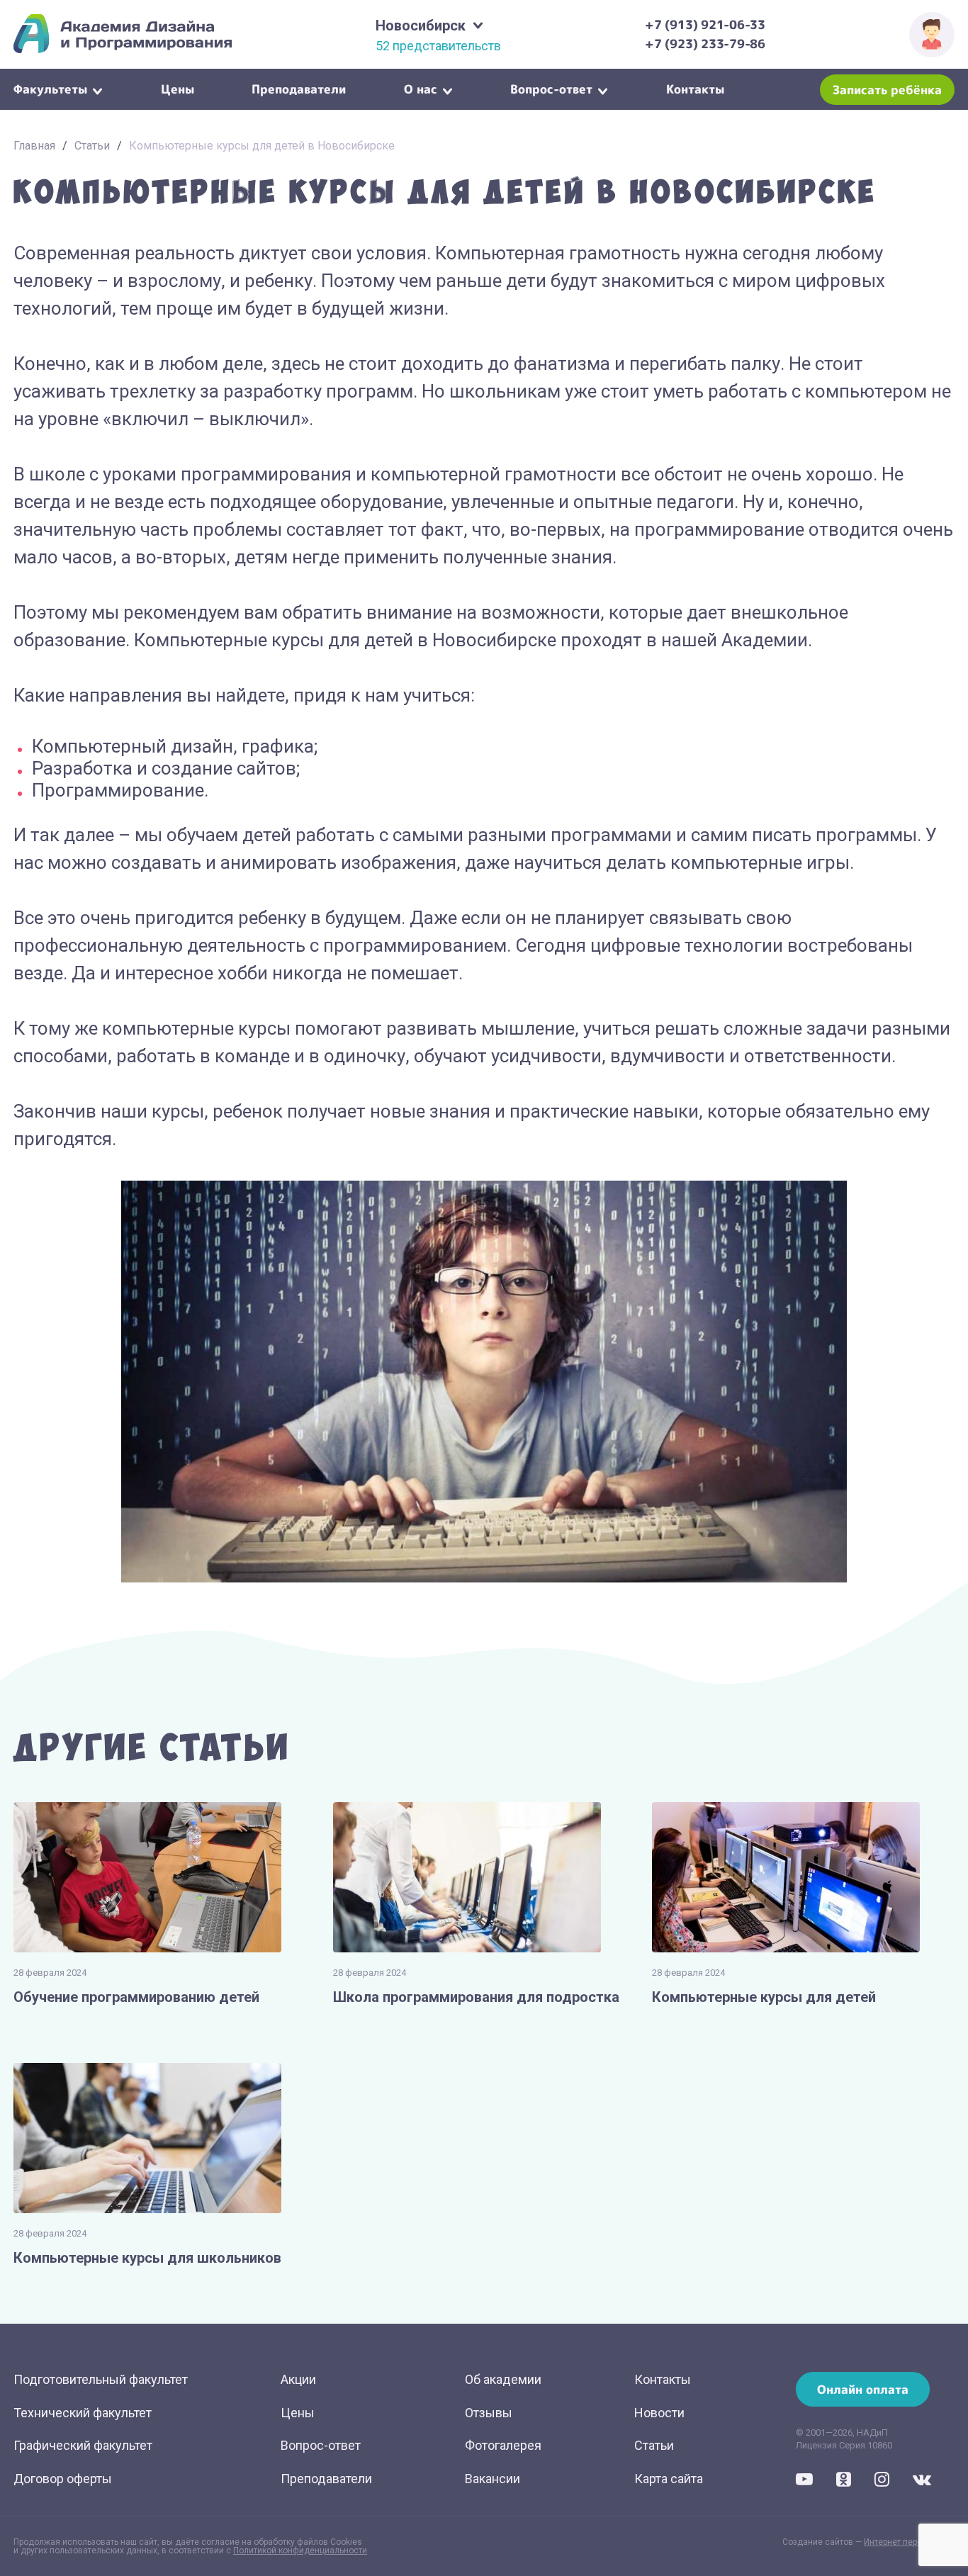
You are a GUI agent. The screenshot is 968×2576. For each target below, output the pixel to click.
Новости (659, 2413)
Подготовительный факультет (101, 2379)
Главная (34, 146)
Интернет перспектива (909, 2542)
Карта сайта (669, 2479)
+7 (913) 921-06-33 (705, 24)
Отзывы (489, 2413)
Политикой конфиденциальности (300, 2550)
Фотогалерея (503, 2445)
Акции (298, 2379)
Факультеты (50, 88)
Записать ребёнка (887, 90)
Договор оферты (63, 2479)
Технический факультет (83, 2413)
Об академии (503, 2379)
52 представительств (438, 46)
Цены (178, 88)
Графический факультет (83, 2445)
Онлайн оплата (863, 2389)
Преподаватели (299, 88)
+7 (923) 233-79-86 (705, 44)
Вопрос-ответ (551, 88)
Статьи (92, 146)
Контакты (695, 88)
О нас (421, 88)
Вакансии (493, 2479)
